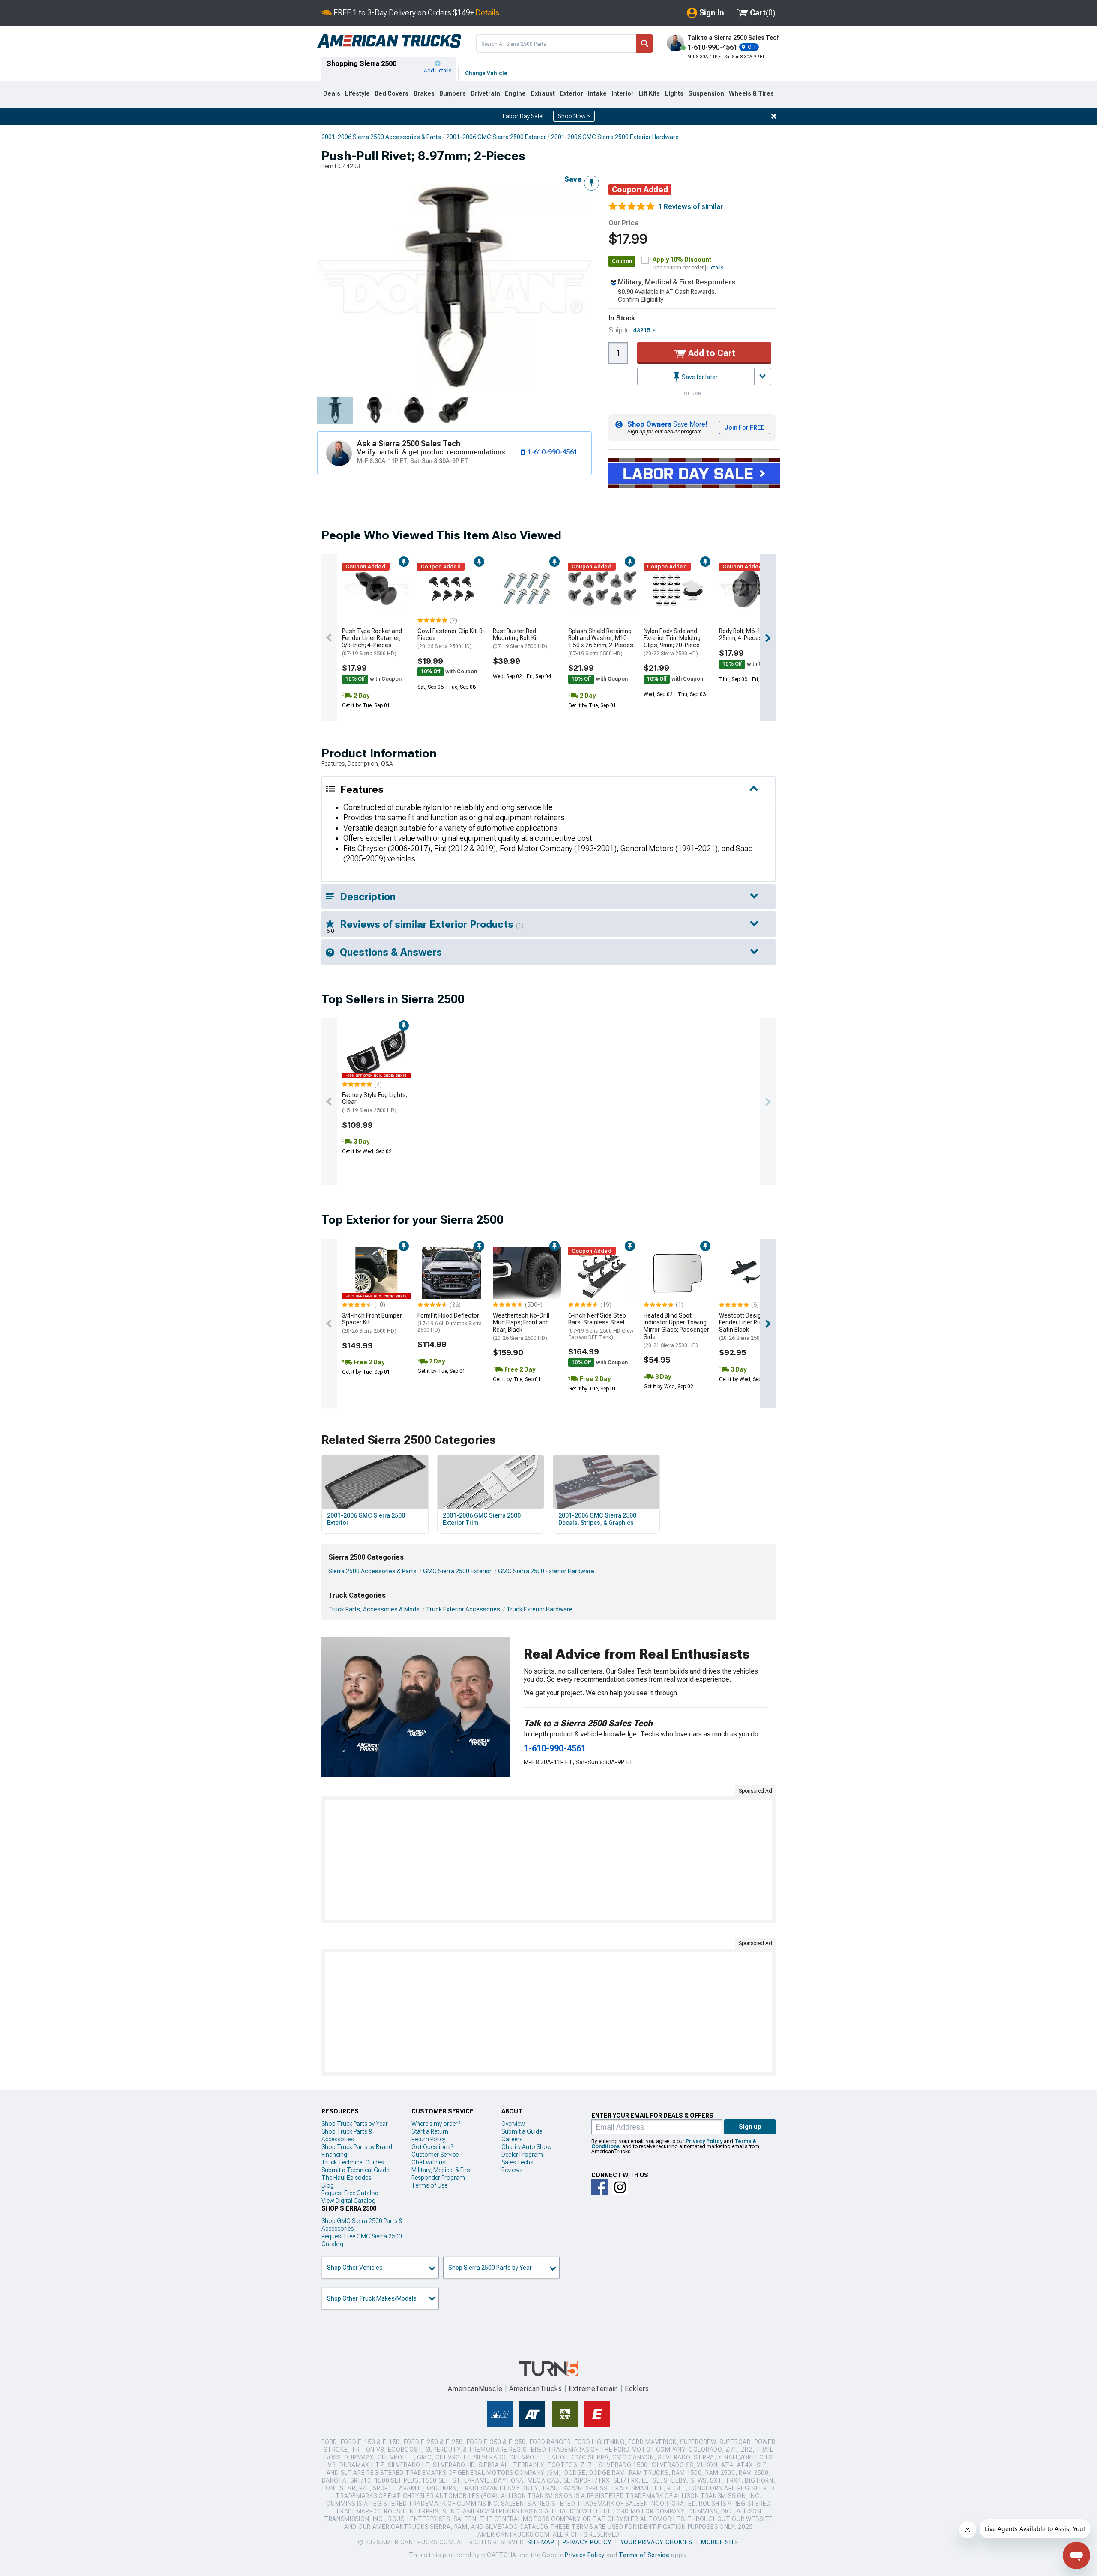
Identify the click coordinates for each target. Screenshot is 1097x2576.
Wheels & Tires (751, 93)
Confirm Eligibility (641, 299)
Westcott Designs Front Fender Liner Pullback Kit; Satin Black (752, 1327)
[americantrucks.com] (389, 41)
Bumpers (453, 93)
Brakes (424, 93)
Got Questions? (432, 2147)
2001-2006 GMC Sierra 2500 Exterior (496, 137)
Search (644, 43)
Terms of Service (644, 2555)
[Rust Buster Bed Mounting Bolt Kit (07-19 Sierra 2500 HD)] (527, 589)
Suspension (706, 93)
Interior (623, 93)
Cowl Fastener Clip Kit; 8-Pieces (451, 639)
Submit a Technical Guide (355, 2170)
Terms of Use (429, 2185)
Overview (513, 2124)
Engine (515, 93)
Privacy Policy (704, 2141)
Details (487, 13)
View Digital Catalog (348, 2201)
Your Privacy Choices (657, 2542)
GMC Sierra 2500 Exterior (457, 1571)
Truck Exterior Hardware (540, 1609)
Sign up (750, 2127)
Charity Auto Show (527, 2147)
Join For (745, 427)
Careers (512, 2139)
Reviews (512, 2170)
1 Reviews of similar (691, 207)
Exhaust (543, 93)
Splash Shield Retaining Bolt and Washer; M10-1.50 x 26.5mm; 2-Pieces (601, 642)
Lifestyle (357, 93)
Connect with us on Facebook (599, 2187)
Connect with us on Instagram (620, 2187)
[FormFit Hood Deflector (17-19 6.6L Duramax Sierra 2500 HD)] (452, 1273)
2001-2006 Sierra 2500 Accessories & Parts (381, 137)
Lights (674, 93)
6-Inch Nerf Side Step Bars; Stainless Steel (601, 1326)
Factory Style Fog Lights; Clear (375, 1103)
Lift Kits (649, 93)
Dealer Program (522, 2155)
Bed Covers (391, 93)
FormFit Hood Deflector (450, 1322)
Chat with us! (429, 2162)
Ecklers (637, 2389)
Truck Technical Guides (352, 2162)
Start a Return (430, 2131)
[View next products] (768, 638)
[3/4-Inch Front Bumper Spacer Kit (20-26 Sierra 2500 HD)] (376, 1273)
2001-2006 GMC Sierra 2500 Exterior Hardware (615, 137)
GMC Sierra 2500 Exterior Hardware (546, 1571)
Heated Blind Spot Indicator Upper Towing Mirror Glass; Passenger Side (676, 1330)
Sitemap (541, 2542)
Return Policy (428, 2139)
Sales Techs (517, 2162)
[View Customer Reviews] (632, 207)
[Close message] (774, 116)
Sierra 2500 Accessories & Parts (372, 1571)
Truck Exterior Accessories (463, 1609)
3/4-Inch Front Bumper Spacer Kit (372, 1323)
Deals (332, 93)
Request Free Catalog (350, 2193)
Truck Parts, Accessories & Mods (374, 1609)
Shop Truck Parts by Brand (357, 2147)
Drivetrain (485, 93)
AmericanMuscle (475, 2389)
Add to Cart (711, 353)
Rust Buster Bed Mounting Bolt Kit (520, 639)
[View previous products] (329, 638)
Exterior (571, 93)
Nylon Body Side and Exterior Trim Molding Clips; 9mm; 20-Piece (672, 642)
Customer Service (435, 2155)
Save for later (699, 377)
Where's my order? (436, 2124)
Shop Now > (574, 116)
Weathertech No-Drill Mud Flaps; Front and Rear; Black (521, 1327)
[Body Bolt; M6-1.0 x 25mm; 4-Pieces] (753, 589)
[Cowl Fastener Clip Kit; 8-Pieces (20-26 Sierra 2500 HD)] (452, 589)
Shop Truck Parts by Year (355, 2124)
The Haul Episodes (346, 2178)
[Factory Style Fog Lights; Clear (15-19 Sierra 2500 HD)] (376, 1052)
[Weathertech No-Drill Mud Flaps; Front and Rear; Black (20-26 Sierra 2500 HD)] (527, 1273)
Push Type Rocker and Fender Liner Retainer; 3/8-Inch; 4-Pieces (372, 642)
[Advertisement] (548, 1860)
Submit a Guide (522, 2131)
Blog (328, 2185)
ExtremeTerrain (593, 2389)
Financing (334, 2155)
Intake (597, 93)
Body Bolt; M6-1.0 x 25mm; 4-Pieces (744, 635)
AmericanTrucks (536, 2389)
